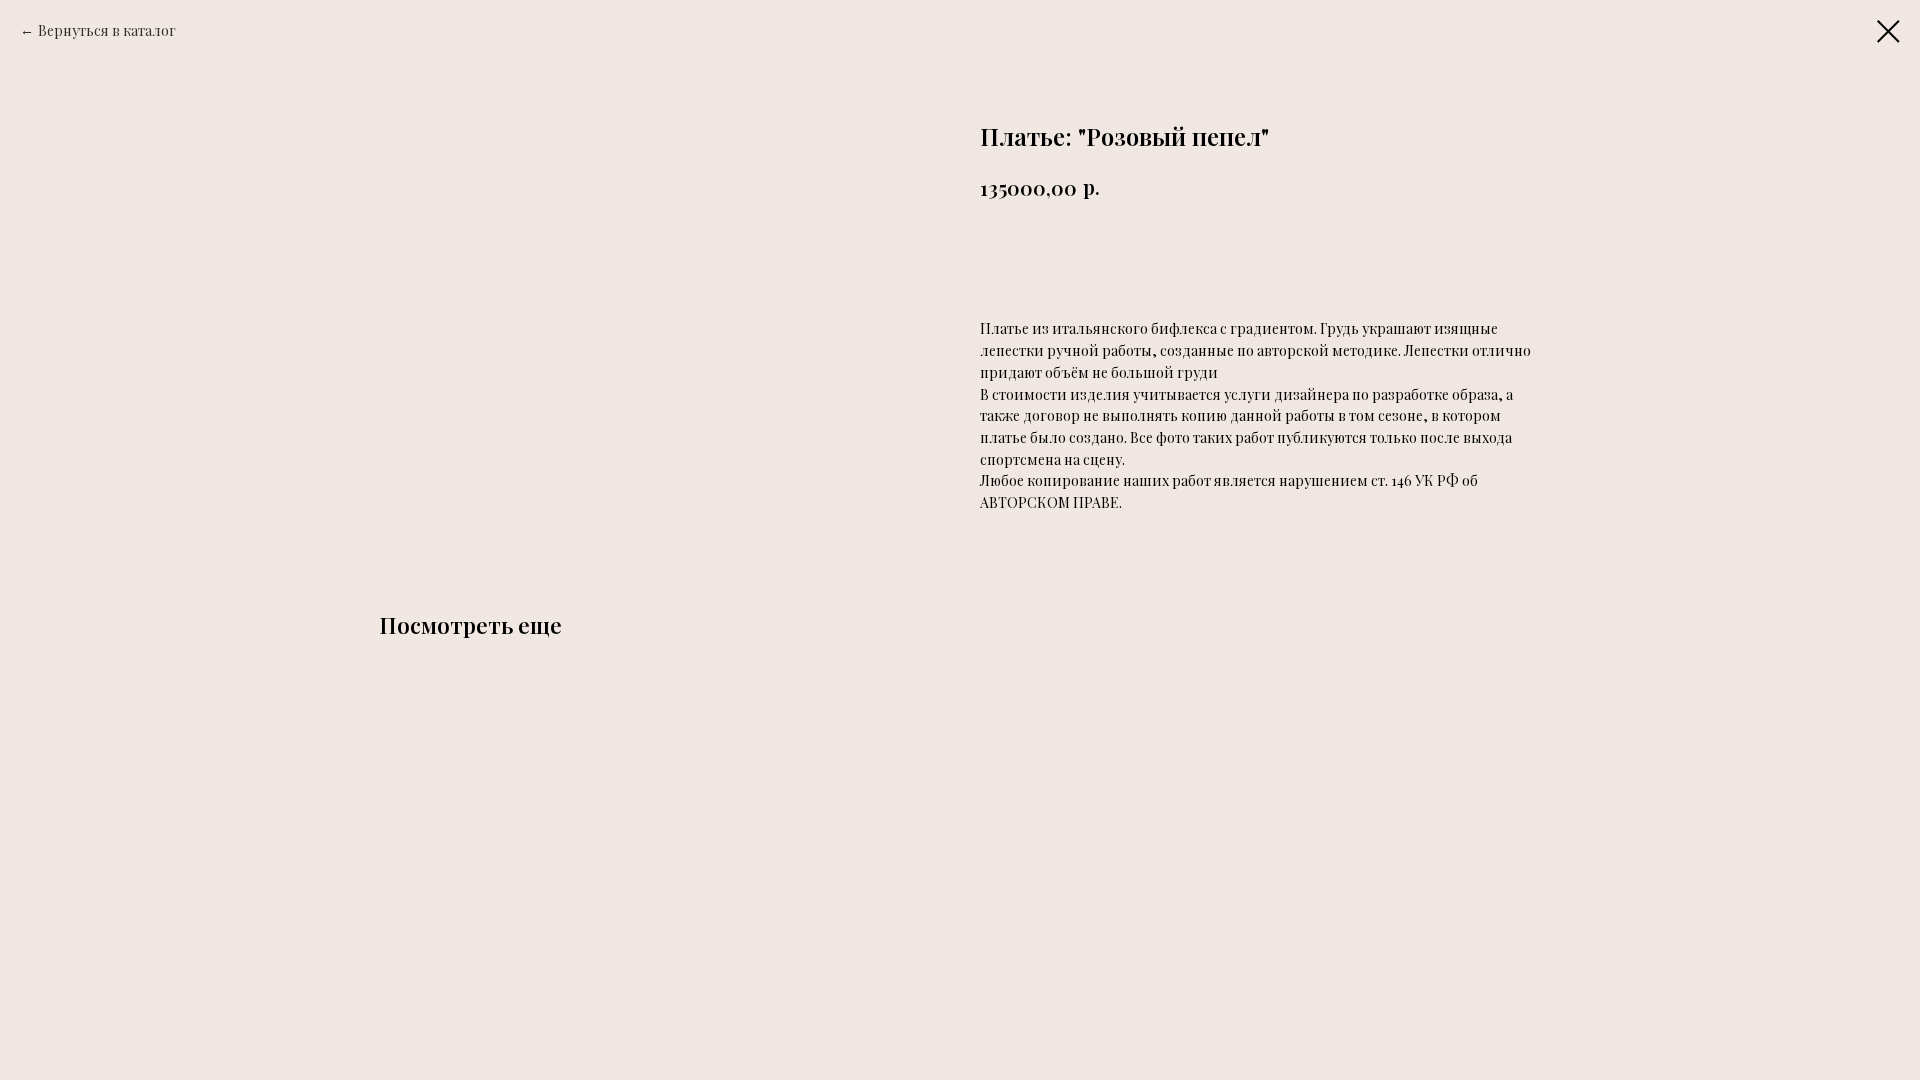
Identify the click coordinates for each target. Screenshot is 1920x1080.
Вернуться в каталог (107, 30)
